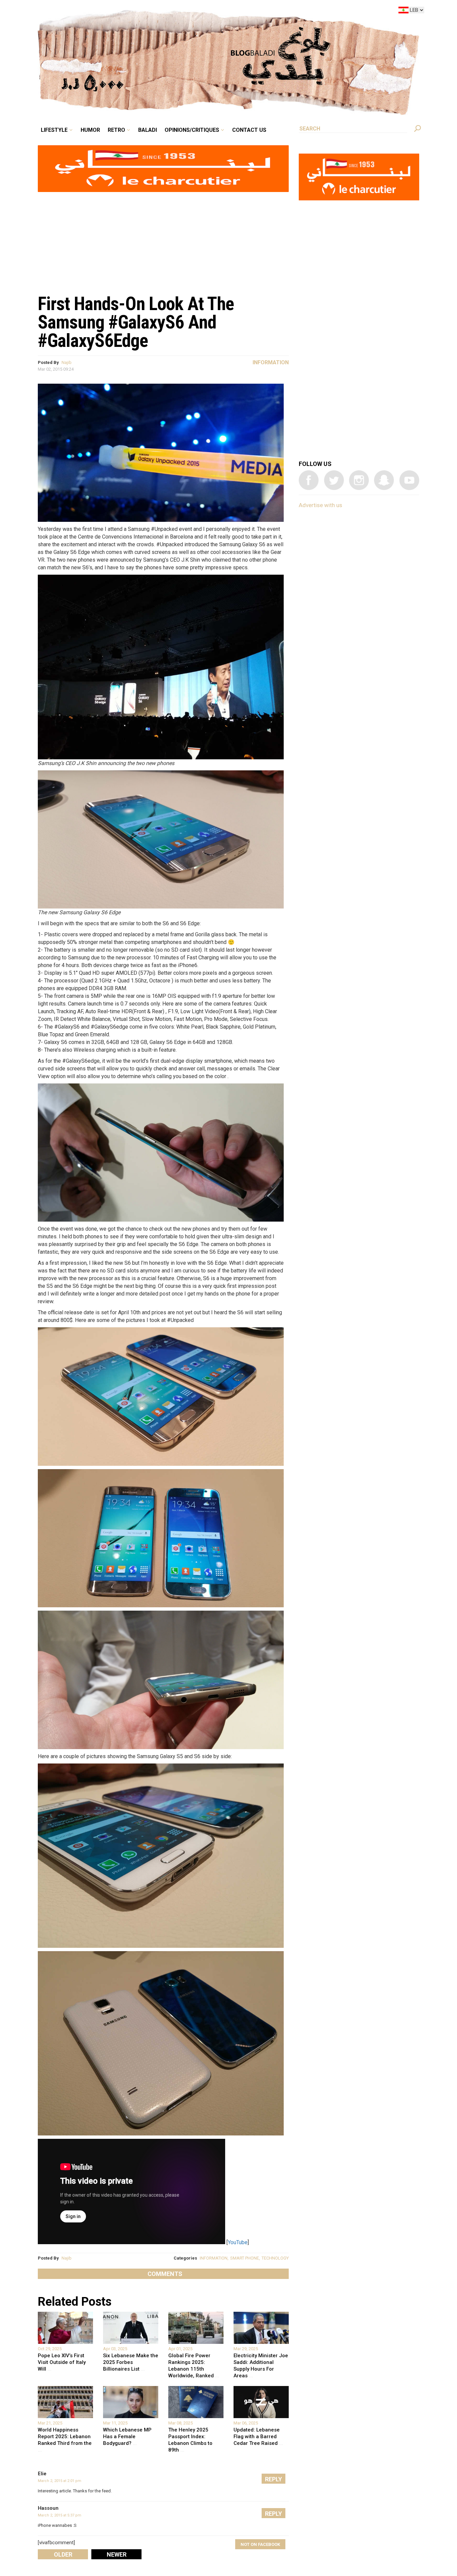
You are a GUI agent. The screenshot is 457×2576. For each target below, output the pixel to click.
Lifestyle (111, 11)
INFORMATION (214, 2258)
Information (271, 362)
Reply (273, 2479)
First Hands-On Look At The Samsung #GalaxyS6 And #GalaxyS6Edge (136, 322)
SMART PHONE (245, 2258)
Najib (67, 362)
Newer (117, 2554)
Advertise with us (321, 505)
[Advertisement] (163, 240)
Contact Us (277, 11)
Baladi (189, 11)
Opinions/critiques (227, 11)
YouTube (238, 2242)
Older (63, 2554)
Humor (142, 11)
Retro (163, 11)
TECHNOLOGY (275, 2258)
